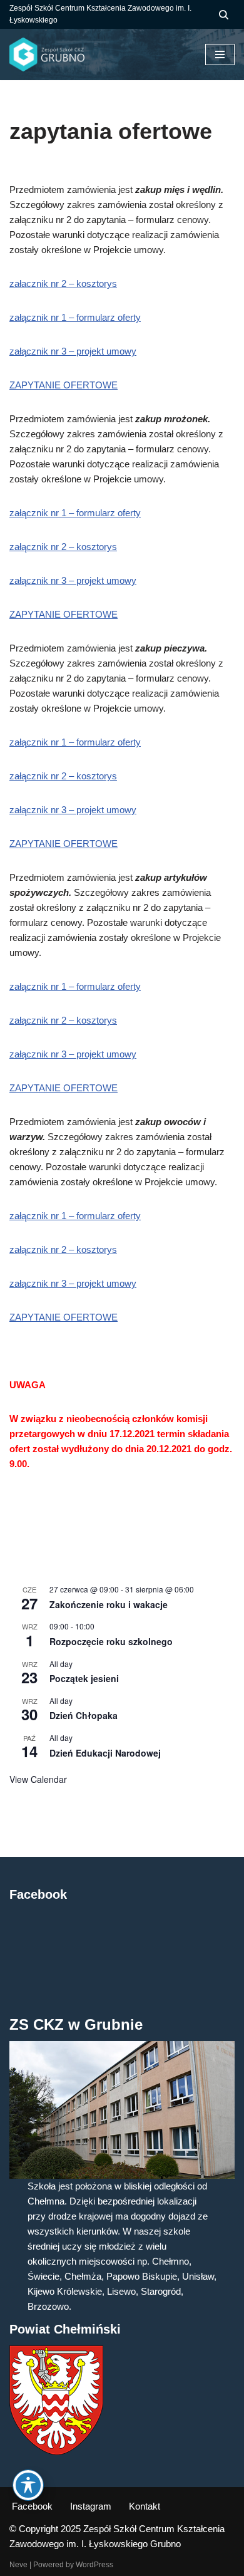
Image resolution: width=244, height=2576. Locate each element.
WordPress (94, 2565)
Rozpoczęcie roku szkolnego (111, 1641)
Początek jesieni (84, 1678)
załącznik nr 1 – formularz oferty (75, 317)
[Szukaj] (224, 15)
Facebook (32, 2506)
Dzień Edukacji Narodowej (105, 1753)
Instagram (91, 2506)
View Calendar (38, 1779)
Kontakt (145, 2506)
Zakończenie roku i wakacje (109, 1604)
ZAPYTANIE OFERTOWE (64, 385)
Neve (18, 2565)
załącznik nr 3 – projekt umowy (73, 351)
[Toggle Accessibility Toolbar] (28, 2485)
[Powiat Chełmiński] (56, 2452)
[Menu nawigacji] (220, 55)
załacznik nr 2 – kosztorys (63, 283)
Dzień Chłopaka (84, 1715)
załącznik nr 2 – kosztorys (63, 547)
